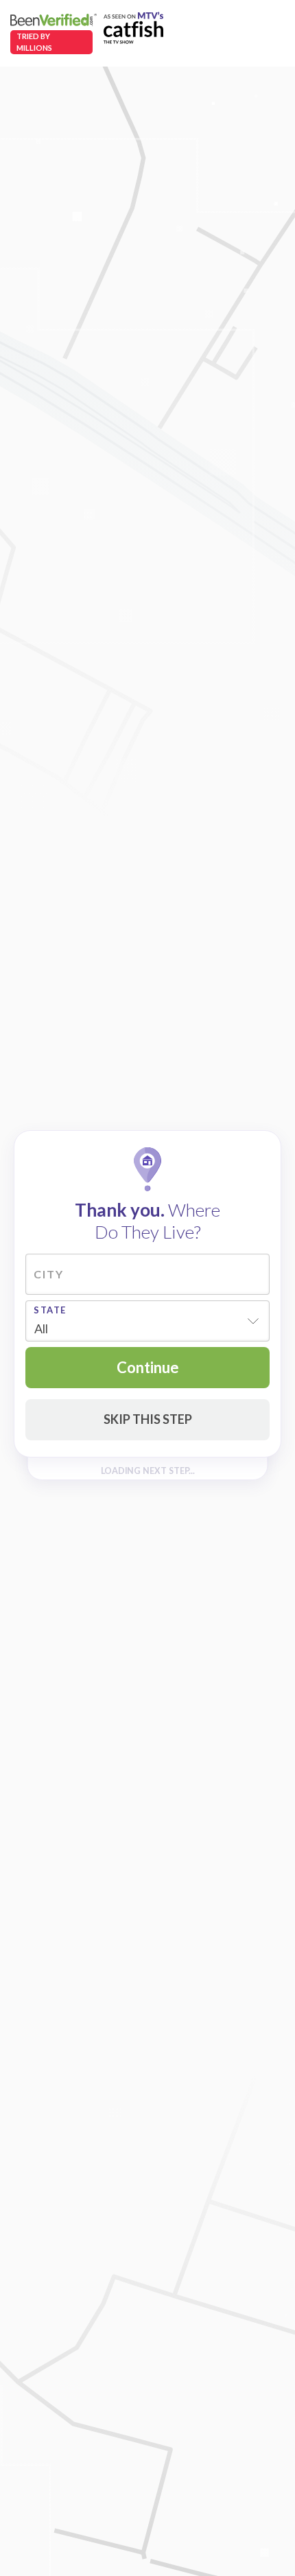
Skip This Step (148, 1419)
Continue (148, 1367)
